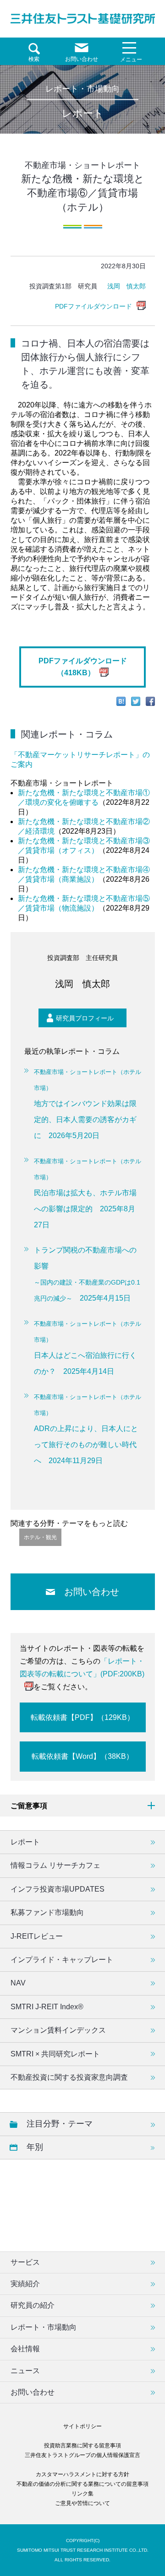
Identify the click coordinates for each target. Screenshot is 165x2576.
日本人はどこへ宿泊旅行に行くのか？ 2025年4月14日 (88, 1348)
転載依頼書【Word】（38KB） (82, 1756)
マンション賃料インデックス (58, 2030)
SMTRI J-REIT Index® (47, 2007)
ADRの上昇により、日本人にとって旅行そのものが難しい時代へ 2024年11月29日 (88, 1429)
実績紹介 (25, 2284)
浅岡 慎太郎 (126, 286)
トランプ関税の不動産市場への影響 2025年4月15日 (87, 1274)
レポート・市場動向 (44, 2327)
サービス (25, 2262)
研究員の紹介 (33, 2305)
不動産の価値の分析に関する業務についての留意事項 (82, 2484)
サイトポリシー (82, 2426)
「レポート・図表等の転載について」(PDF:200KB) (82, 1668)
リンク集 (82, 2494)
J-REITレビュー (37, 1936)
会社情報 (25, 2349)
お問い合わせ (92, 1592)
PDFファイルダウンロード (93, 306)
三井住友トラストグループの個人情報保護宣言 (82, 2455)
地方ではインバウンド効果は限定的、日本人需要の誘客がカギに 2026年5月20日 (88, 1104)
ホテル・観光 (40, 1537)
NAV (18, 1983)
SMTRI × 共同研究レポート (55, 2054)
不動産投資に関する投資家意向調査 (69, 2077)
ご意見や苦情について (82, 2503)
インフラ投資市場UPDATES (58, 1889)
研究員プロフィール (85, 1018)
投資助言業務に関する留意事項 (82, 2446)
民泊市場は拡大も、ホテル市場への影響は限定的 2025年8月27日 (88, 1193)
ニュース (25, 2371)
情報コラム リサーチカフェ (55, 1865)
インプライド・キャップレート (62, 1960)
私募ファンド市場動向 (47, 1912)
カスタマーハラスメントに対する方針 (82, 2474)
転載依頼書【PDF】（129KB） (82, 1717)
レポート (25, 1842)
